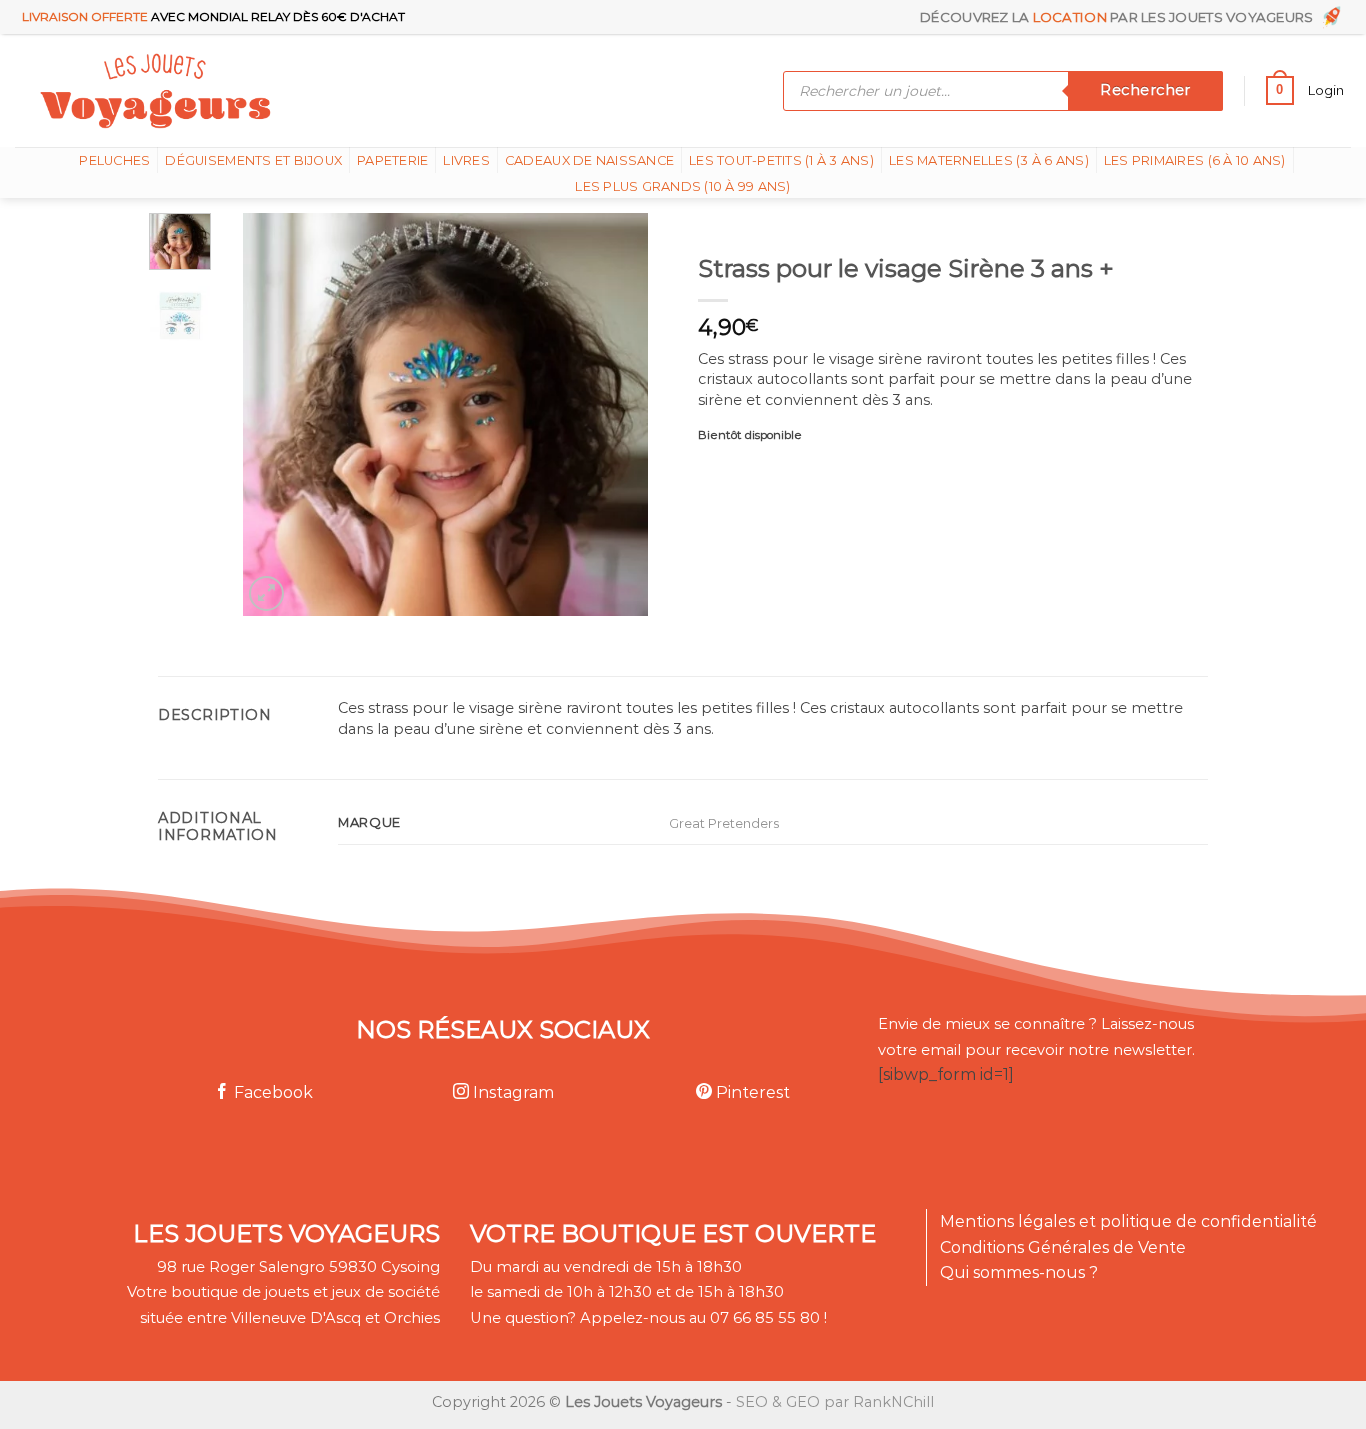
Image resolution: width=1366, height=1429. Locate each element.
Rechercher (1145, 90)
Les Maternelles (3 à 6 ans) (989, 160)
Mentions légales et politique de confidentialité (1128, 1221)
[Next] (615, 414)
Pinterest (751, 1092)
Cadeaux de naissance (589, 160)
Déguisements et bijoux (253, 160)
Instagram (511, 1092)
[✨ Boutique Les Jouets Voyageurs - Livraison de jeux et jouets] (252, 90)
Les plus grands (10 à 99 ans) (682, 186)
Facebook (271, 1092)
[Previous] (276, 414)
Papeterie (392, 160)
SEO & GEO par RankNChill (835, 1402)
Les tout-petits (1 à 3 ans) (781, 160)
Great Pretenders (724, 823)
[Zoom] (266, 593)
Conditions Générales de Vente (1063, 1247)
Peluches (114, 160)
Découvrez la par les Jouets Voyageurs (1120, 17)
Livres (466, 160)
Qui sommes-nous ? (1019, 1272)
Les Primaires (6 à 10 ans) (1195, 160)
